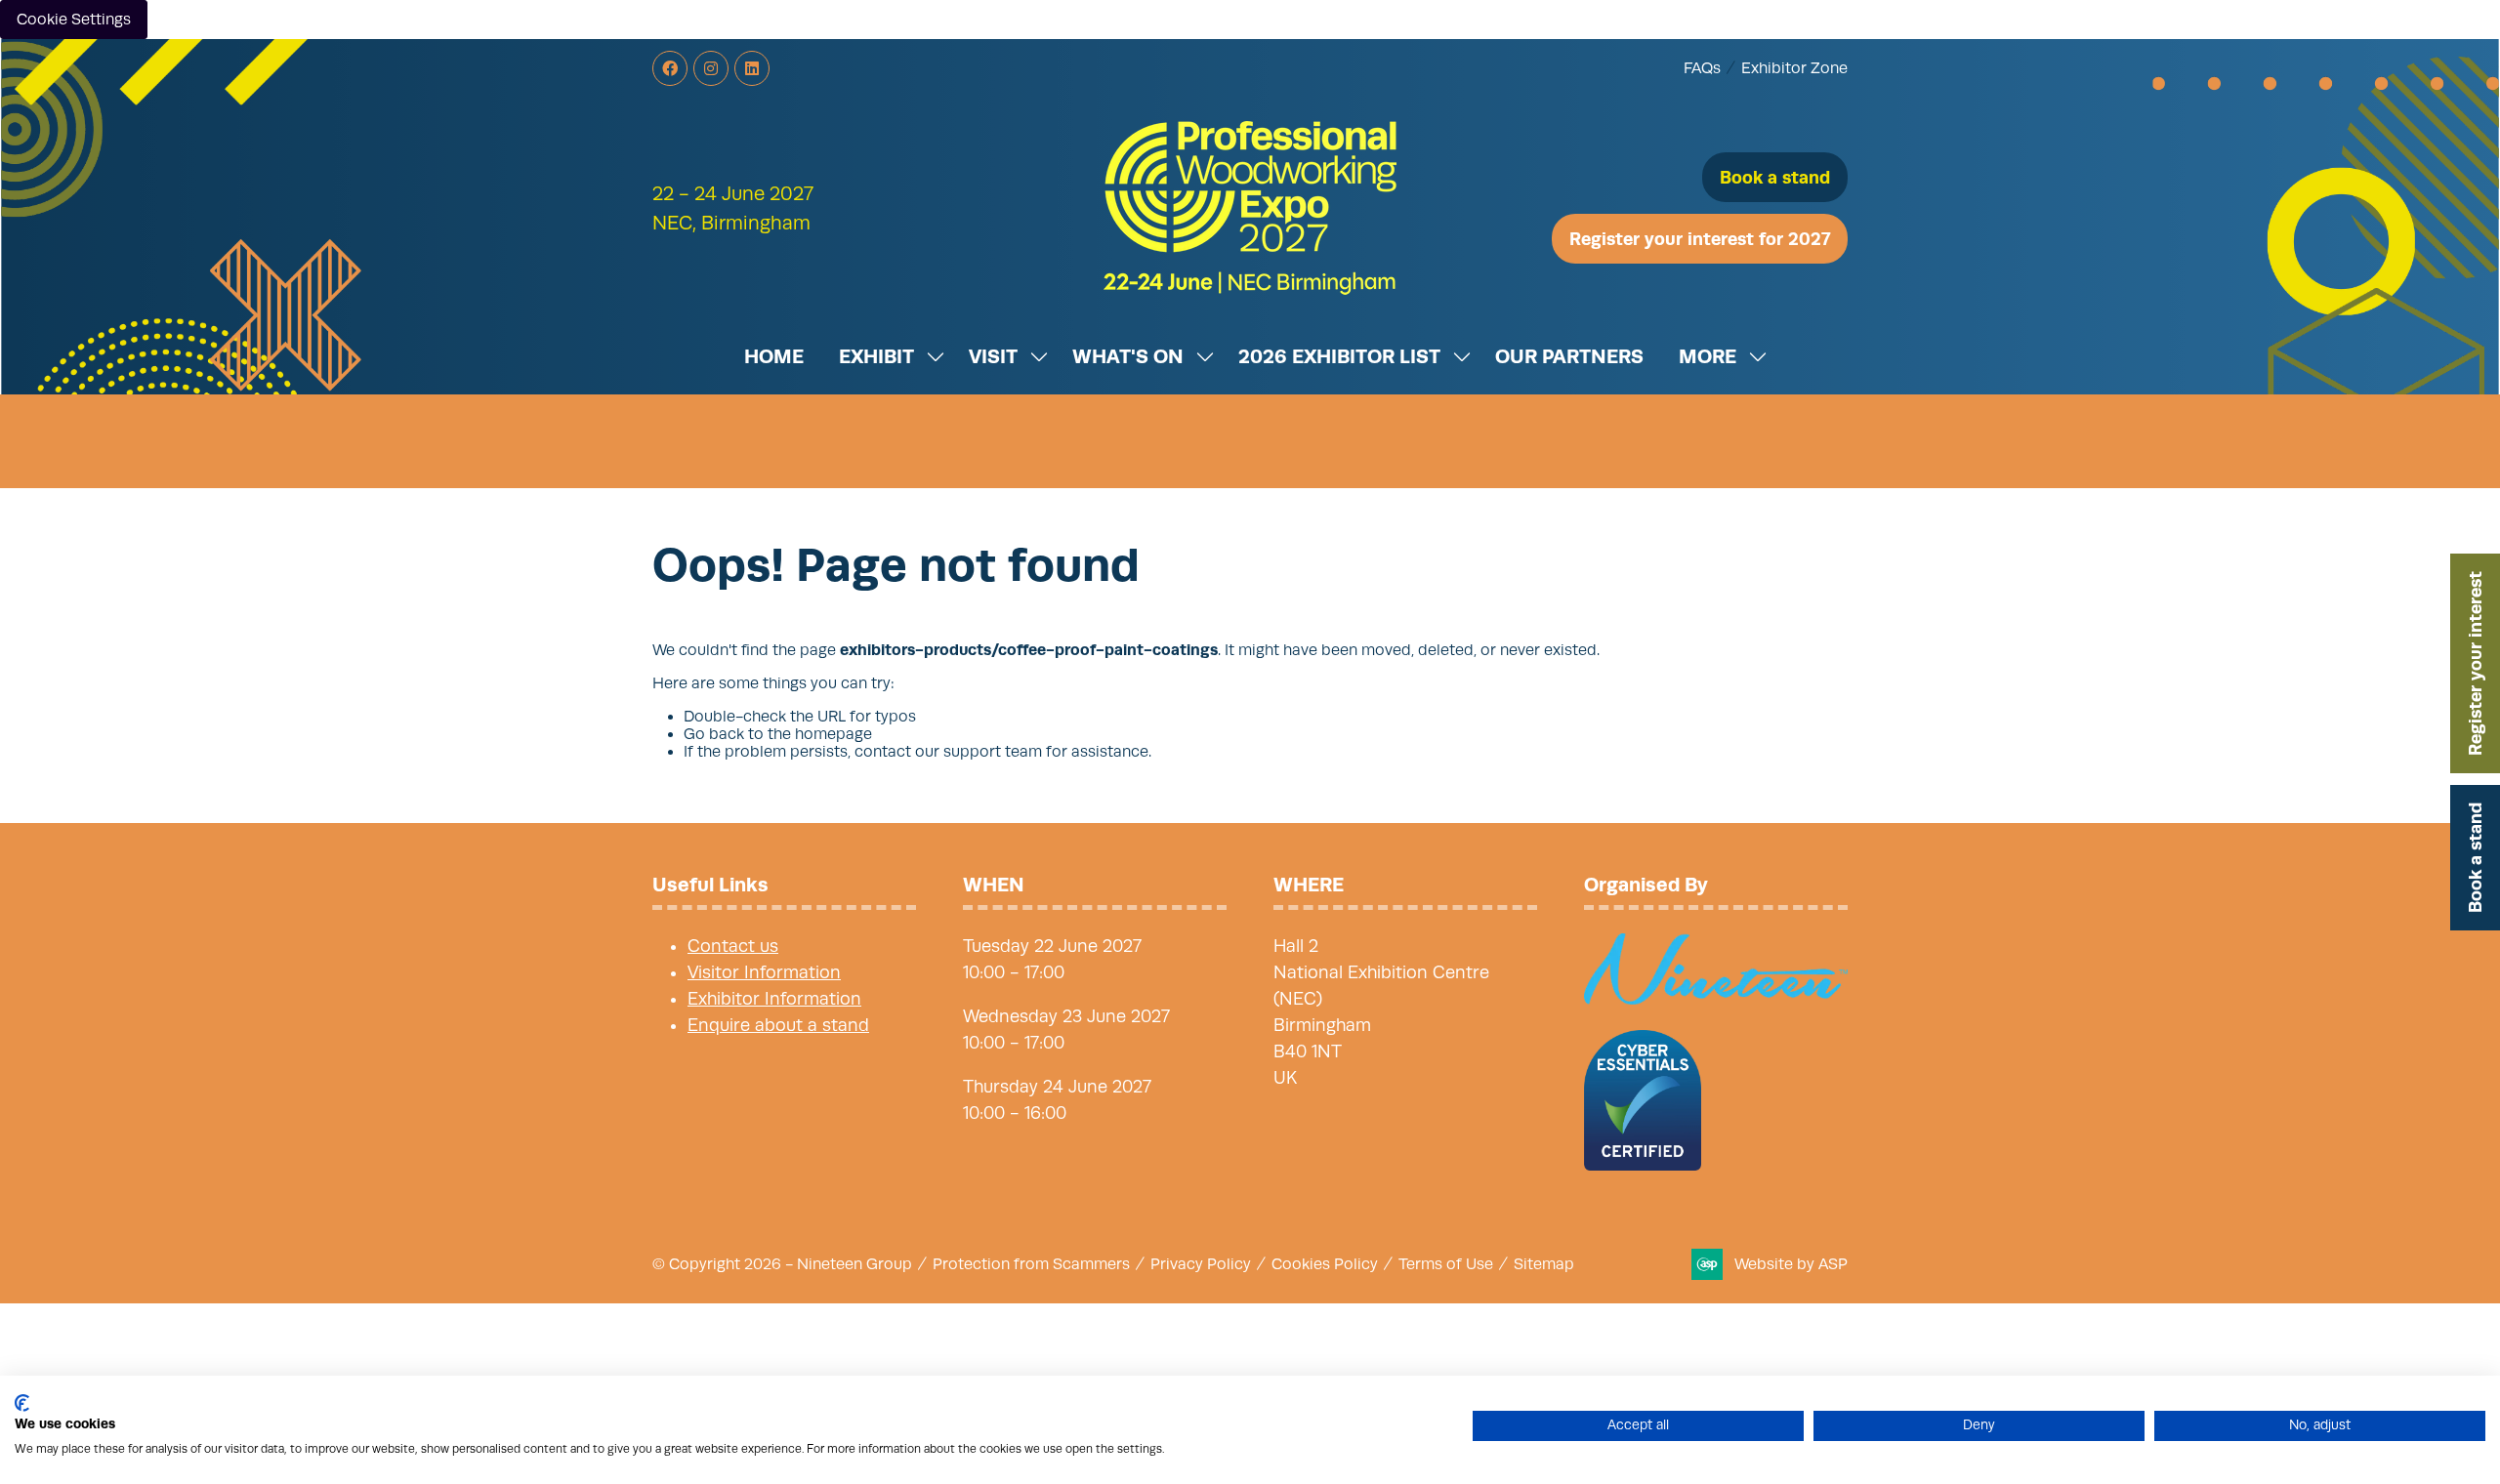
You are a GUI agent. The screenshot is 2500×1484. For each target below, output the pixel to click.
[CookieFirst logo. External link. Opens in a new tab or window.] (22, 1403)
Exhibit (876, 356)
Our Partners (1569, 356)
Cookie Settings (74, 20)
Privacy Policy (1201, 1264)
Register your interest (2475, 663)
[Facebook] (670, 68)
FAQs (1702, 68)
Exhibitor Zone (1794, 68)
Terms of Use (1446, 1264)
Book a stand (2475, 858)
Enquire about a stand (778, 1025)
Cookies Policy (1325, 1264)
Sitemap (1544, 1264)
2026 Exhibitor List (1339, 356)
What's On (1128, 356)
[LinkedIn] (752, 68)
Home (774, 356)
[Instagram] (711, 68)
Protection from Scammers (1031, 1264)
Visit (993, 356)
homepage (833, 734)
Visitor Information (764, 972)
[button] (1775, 177)
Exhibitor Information (774, 999)
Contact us (733, 946)
